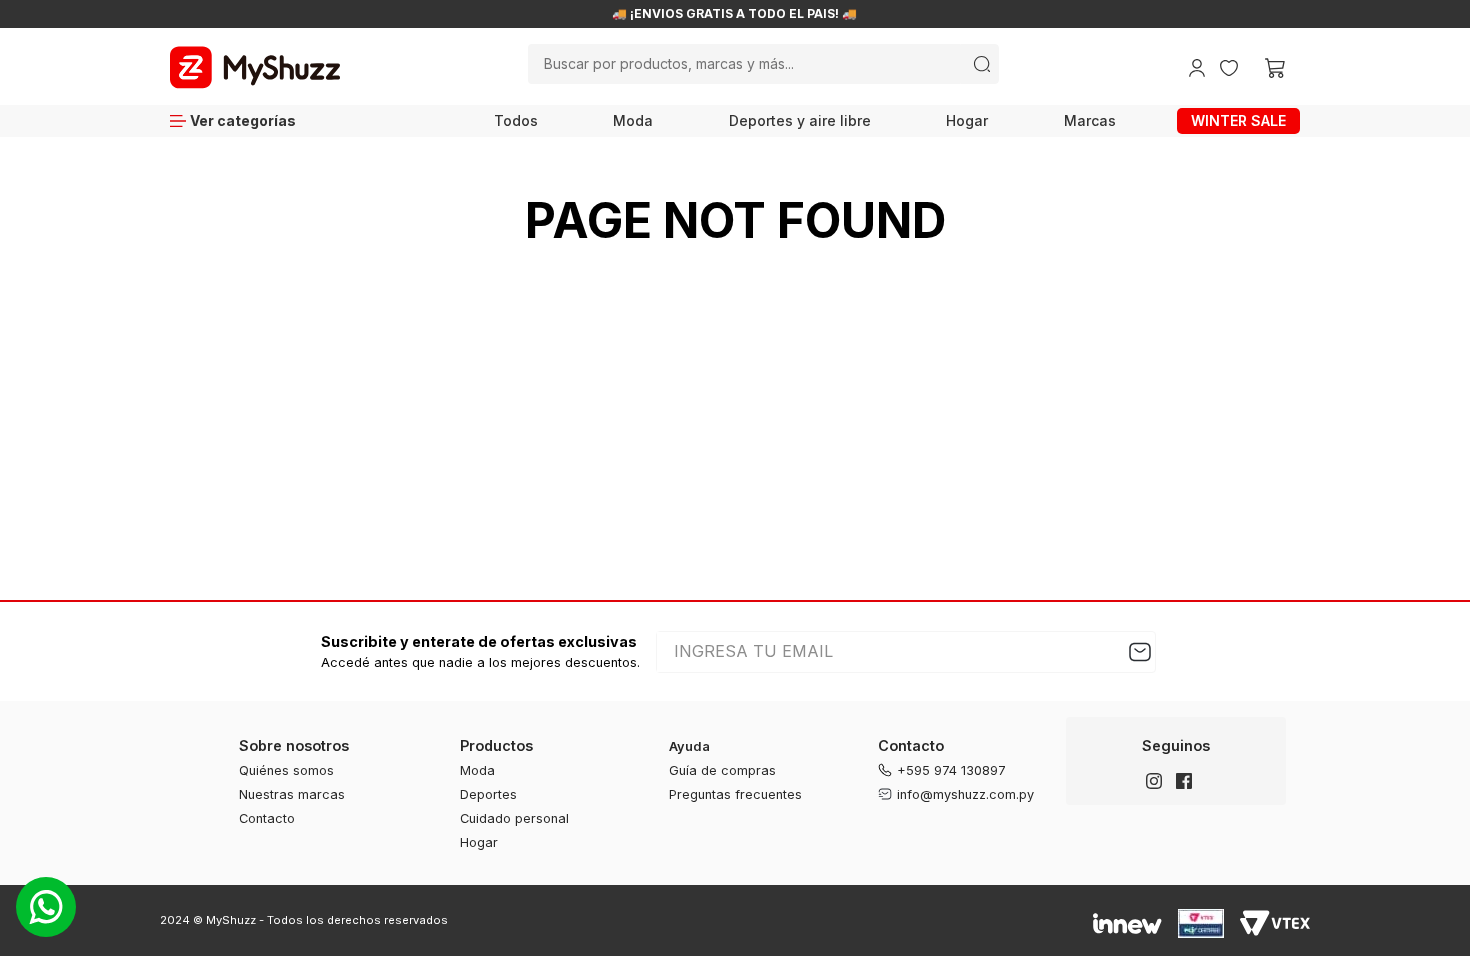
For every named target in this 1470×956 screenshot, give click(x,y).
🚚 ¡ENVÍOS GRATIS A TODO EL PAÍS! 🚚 (734, 14)
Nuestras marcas (292, 794)
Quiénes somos (286, 770)
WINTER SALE (1238, 120)
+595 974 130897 (951, 770)
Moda (633, 120)
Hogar (967, 120)
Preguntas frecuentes (735, 794)
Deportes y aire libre (800, 120)
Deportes (488, 794)
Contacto (267, 818)
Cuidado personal (514, 818)
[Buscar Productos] (982, 64)
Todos (516, 120)
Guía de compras (722, 770)
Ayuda (689, 746)
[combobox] (763, 64)
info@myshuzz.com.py (965, 794)
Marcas (1090, 120)
